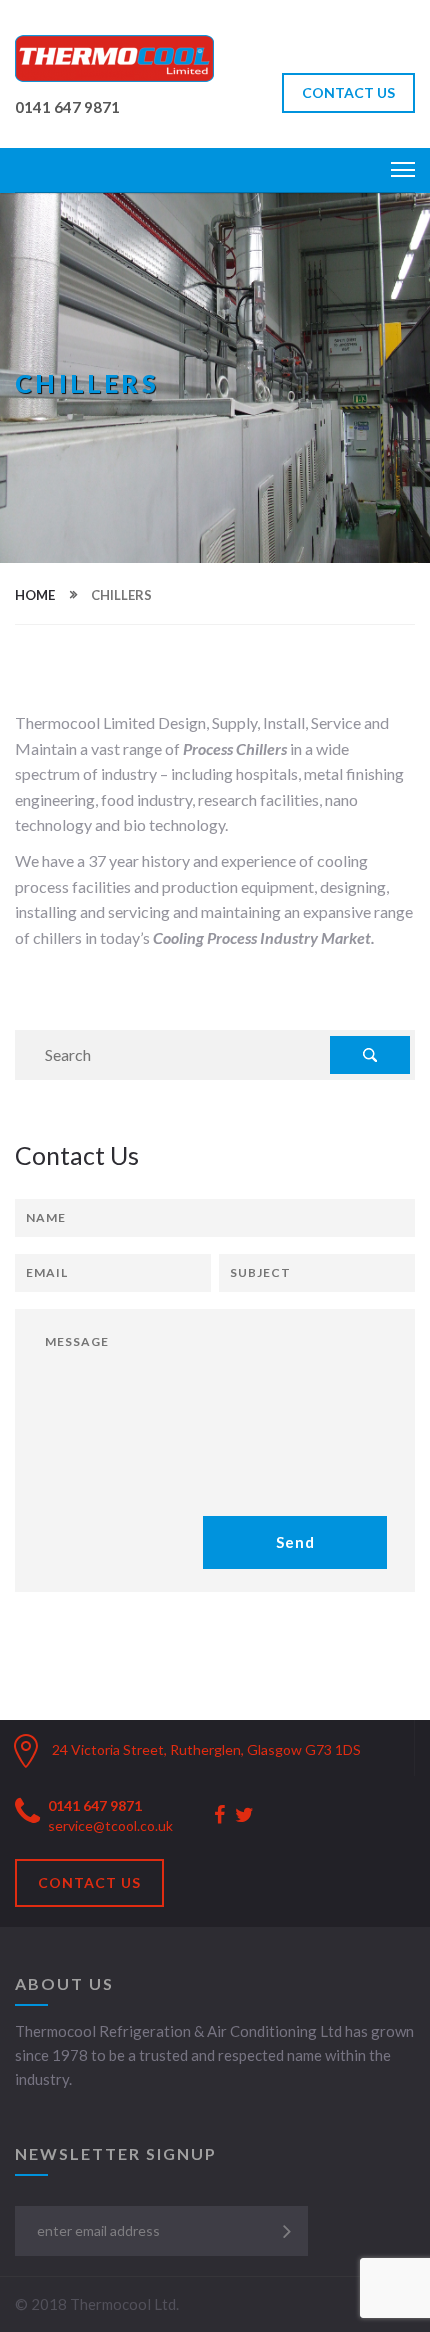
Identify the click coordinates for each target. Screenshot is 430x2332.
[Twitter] (244, 1815)
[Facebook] (219, 1815)
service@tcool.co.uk (110, 1825)
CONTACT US (348, 92)
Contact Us (89, 1882)
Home (35, 595)
